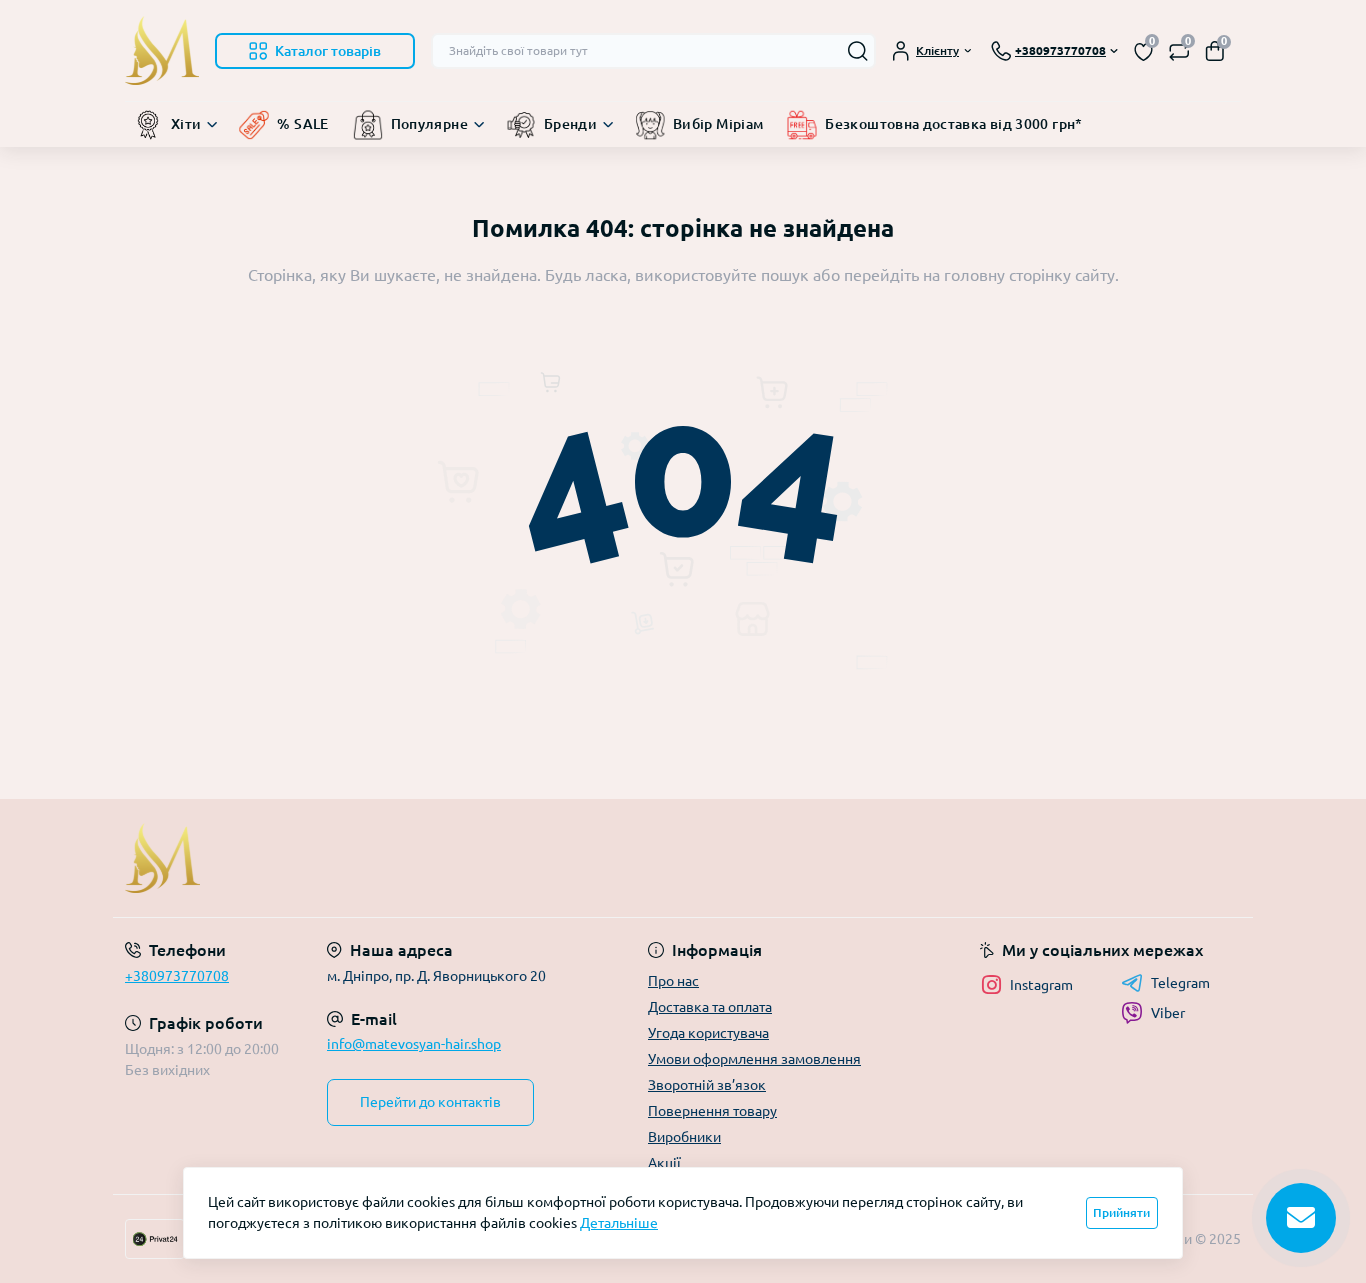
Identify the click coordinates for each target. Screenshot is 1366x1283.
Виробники (684, 1137)
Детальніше (619, 1223)
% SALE (302, 124)
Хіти (186, 124)
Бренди (570, 124)
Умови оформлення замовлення (754, 1059)
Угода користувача (708, 1033)
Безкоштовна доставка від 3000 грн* (953, 124)
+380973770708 (177, 976)
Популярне (429, 124)
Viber (1168, 1013)
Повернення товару (712, 1111)
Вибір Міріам (718, 124)
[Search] (858, 51)
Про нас (673, 981)
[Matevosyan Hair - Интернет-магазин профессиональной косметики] (398, 858)
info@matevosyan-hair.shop (414, 1044)
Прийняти (1121, 1212)
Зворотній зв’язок (707, 1085)
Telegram (1180, 983)
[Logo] (162, 50)
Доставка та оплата (710, 1007)
